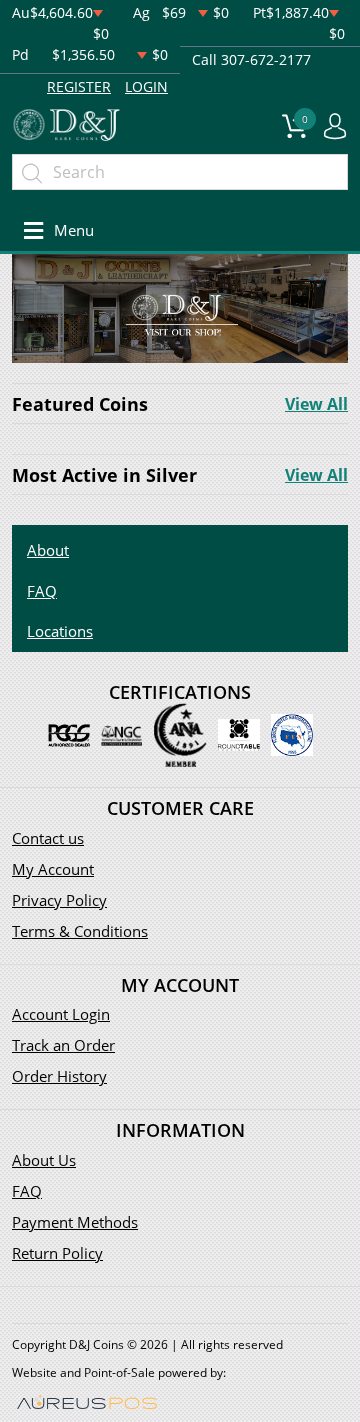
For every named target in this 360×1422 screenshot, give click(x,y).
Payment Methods (75, 1222)
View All (316, 404)
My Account (53, 869)
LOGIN (146, 86)
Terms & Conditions (80, 931)
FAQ (42, 591)
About (48, 550)
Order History (59, 1076)
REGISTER (79, 86)
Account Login (61, 1014)
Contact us (48, 838)
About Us (44, 1160)
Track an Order (63, 1045)
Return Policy (57, 1253)
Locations (60, 631)
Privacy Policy (59, 900)
